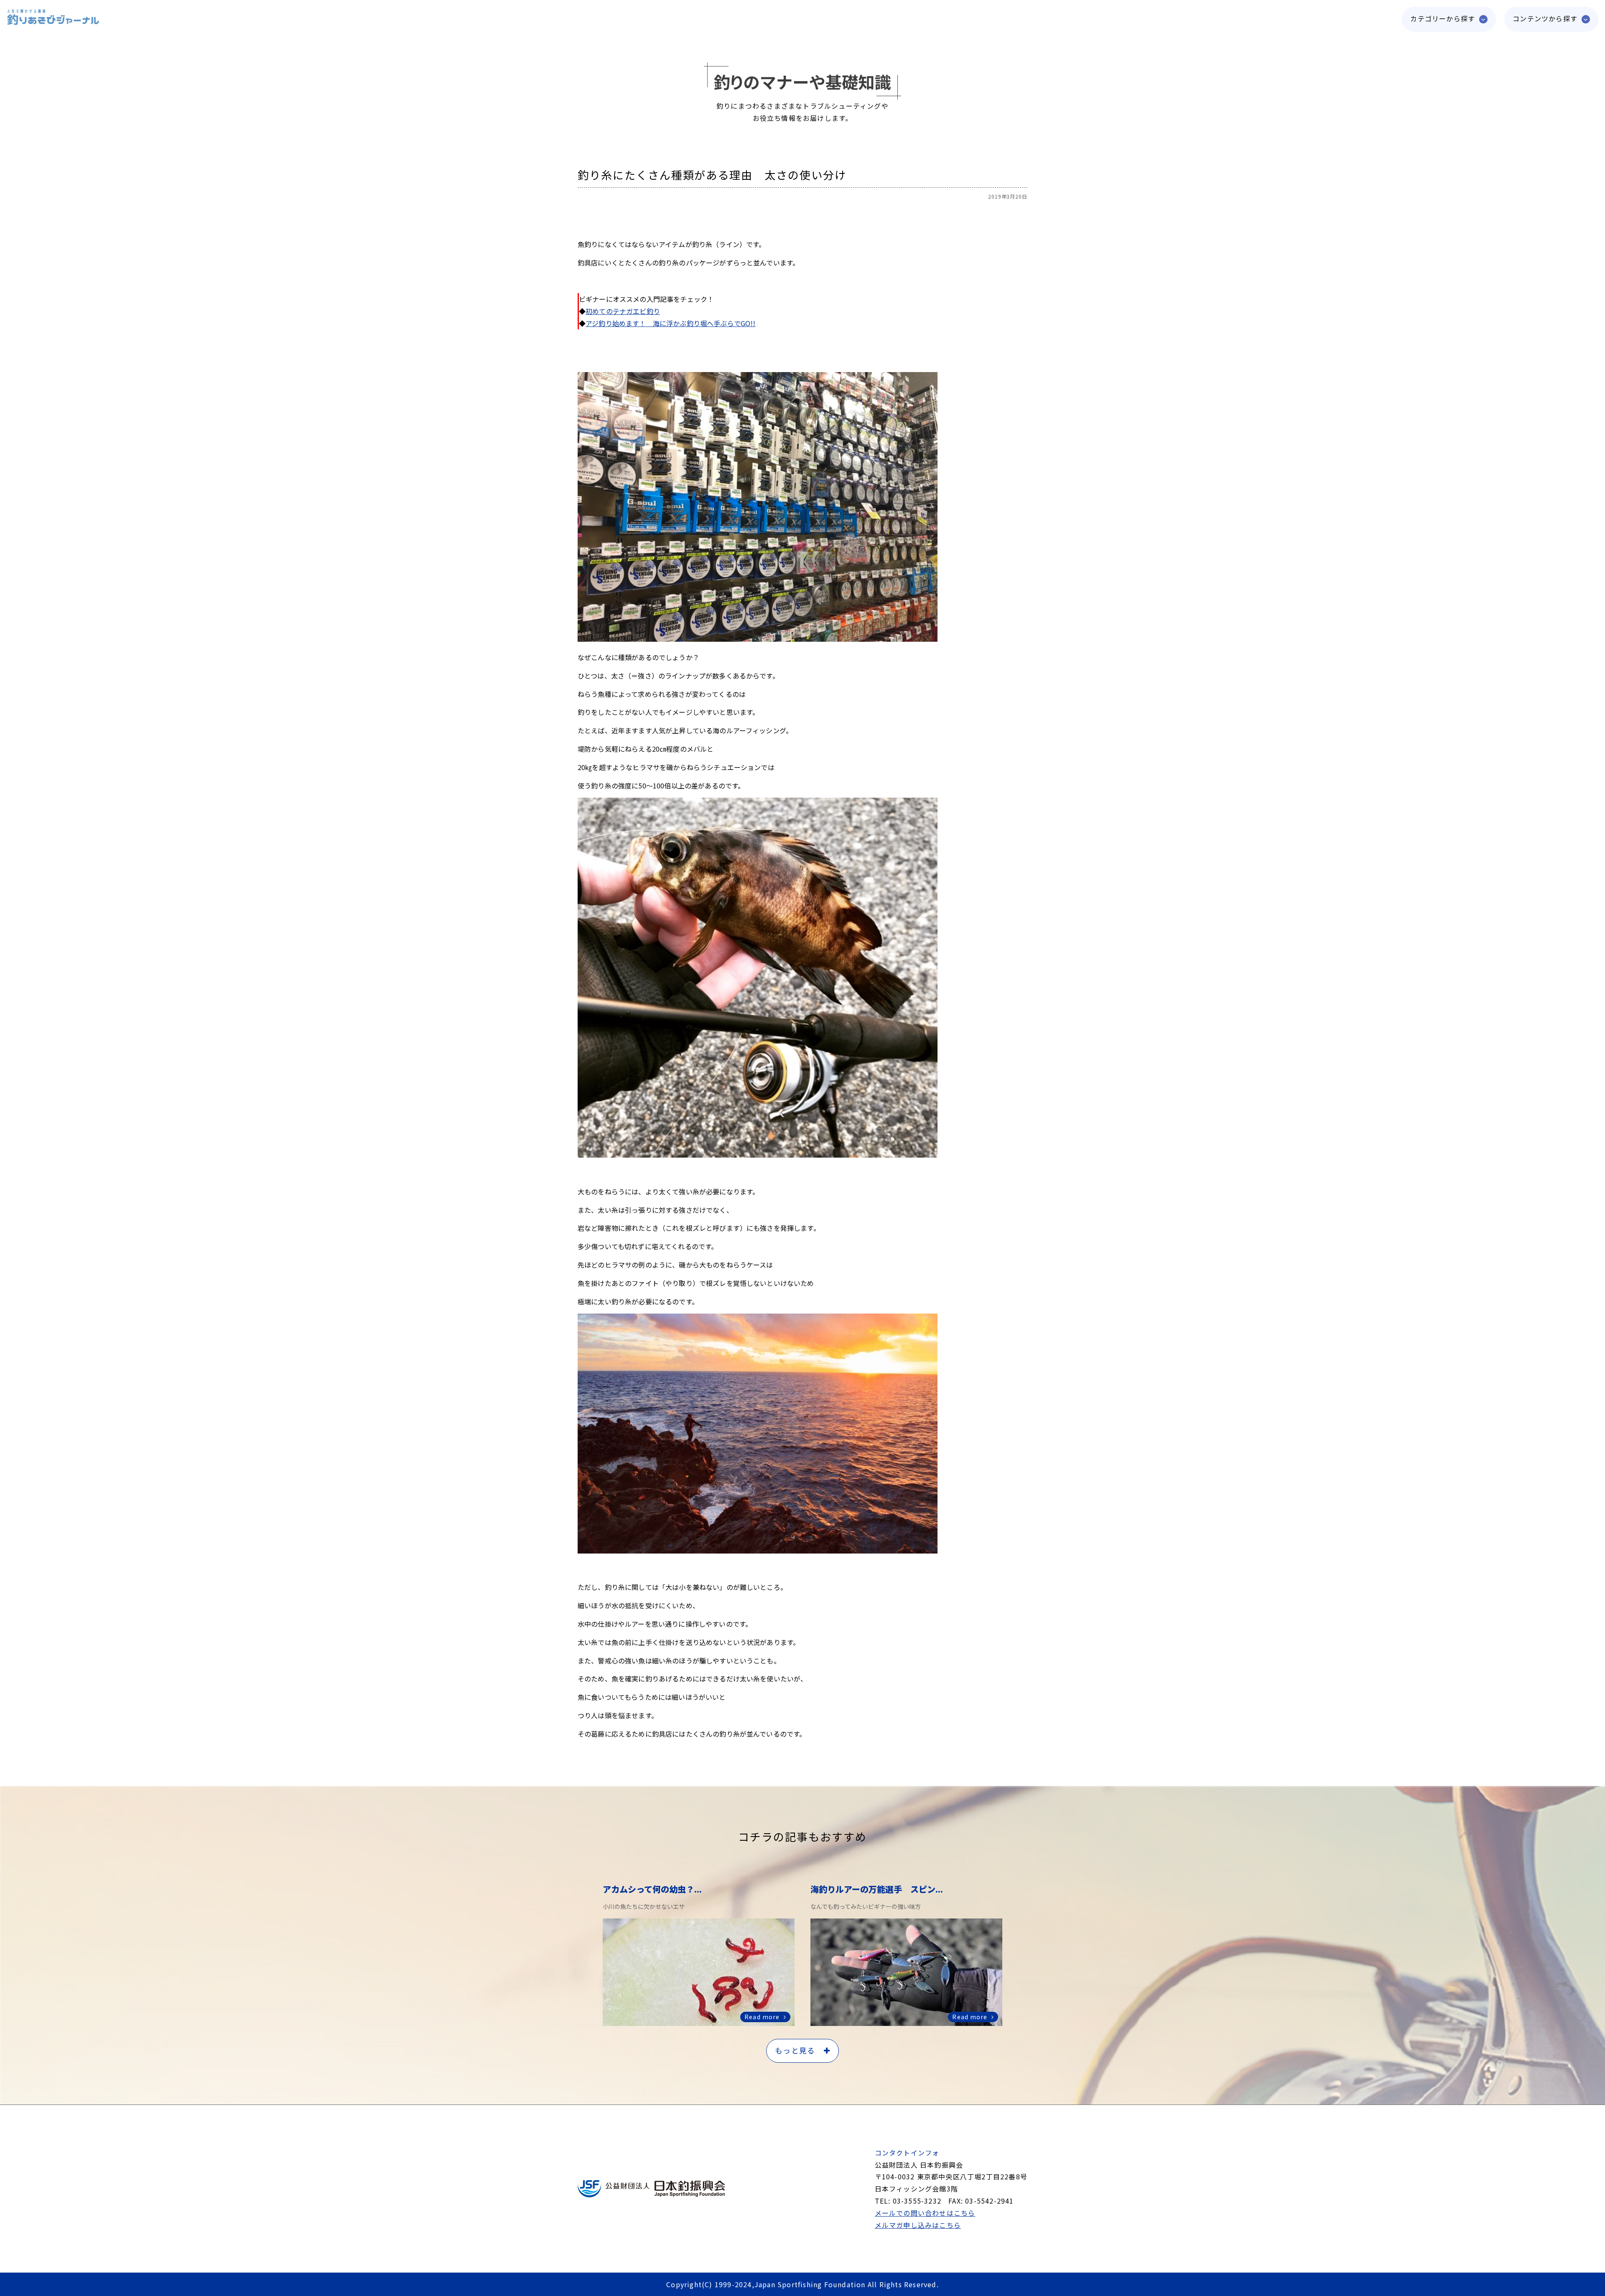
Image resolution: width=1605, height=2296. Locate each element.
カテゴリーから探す (1443, 18)
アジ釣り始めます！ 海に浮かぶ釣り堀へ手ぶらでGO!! (670, 323)
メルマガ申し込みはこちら (918, 2225)
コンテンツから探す (1545, 18)
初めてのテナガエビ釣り (623, 311)
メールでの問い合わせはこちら (925, 2213)
